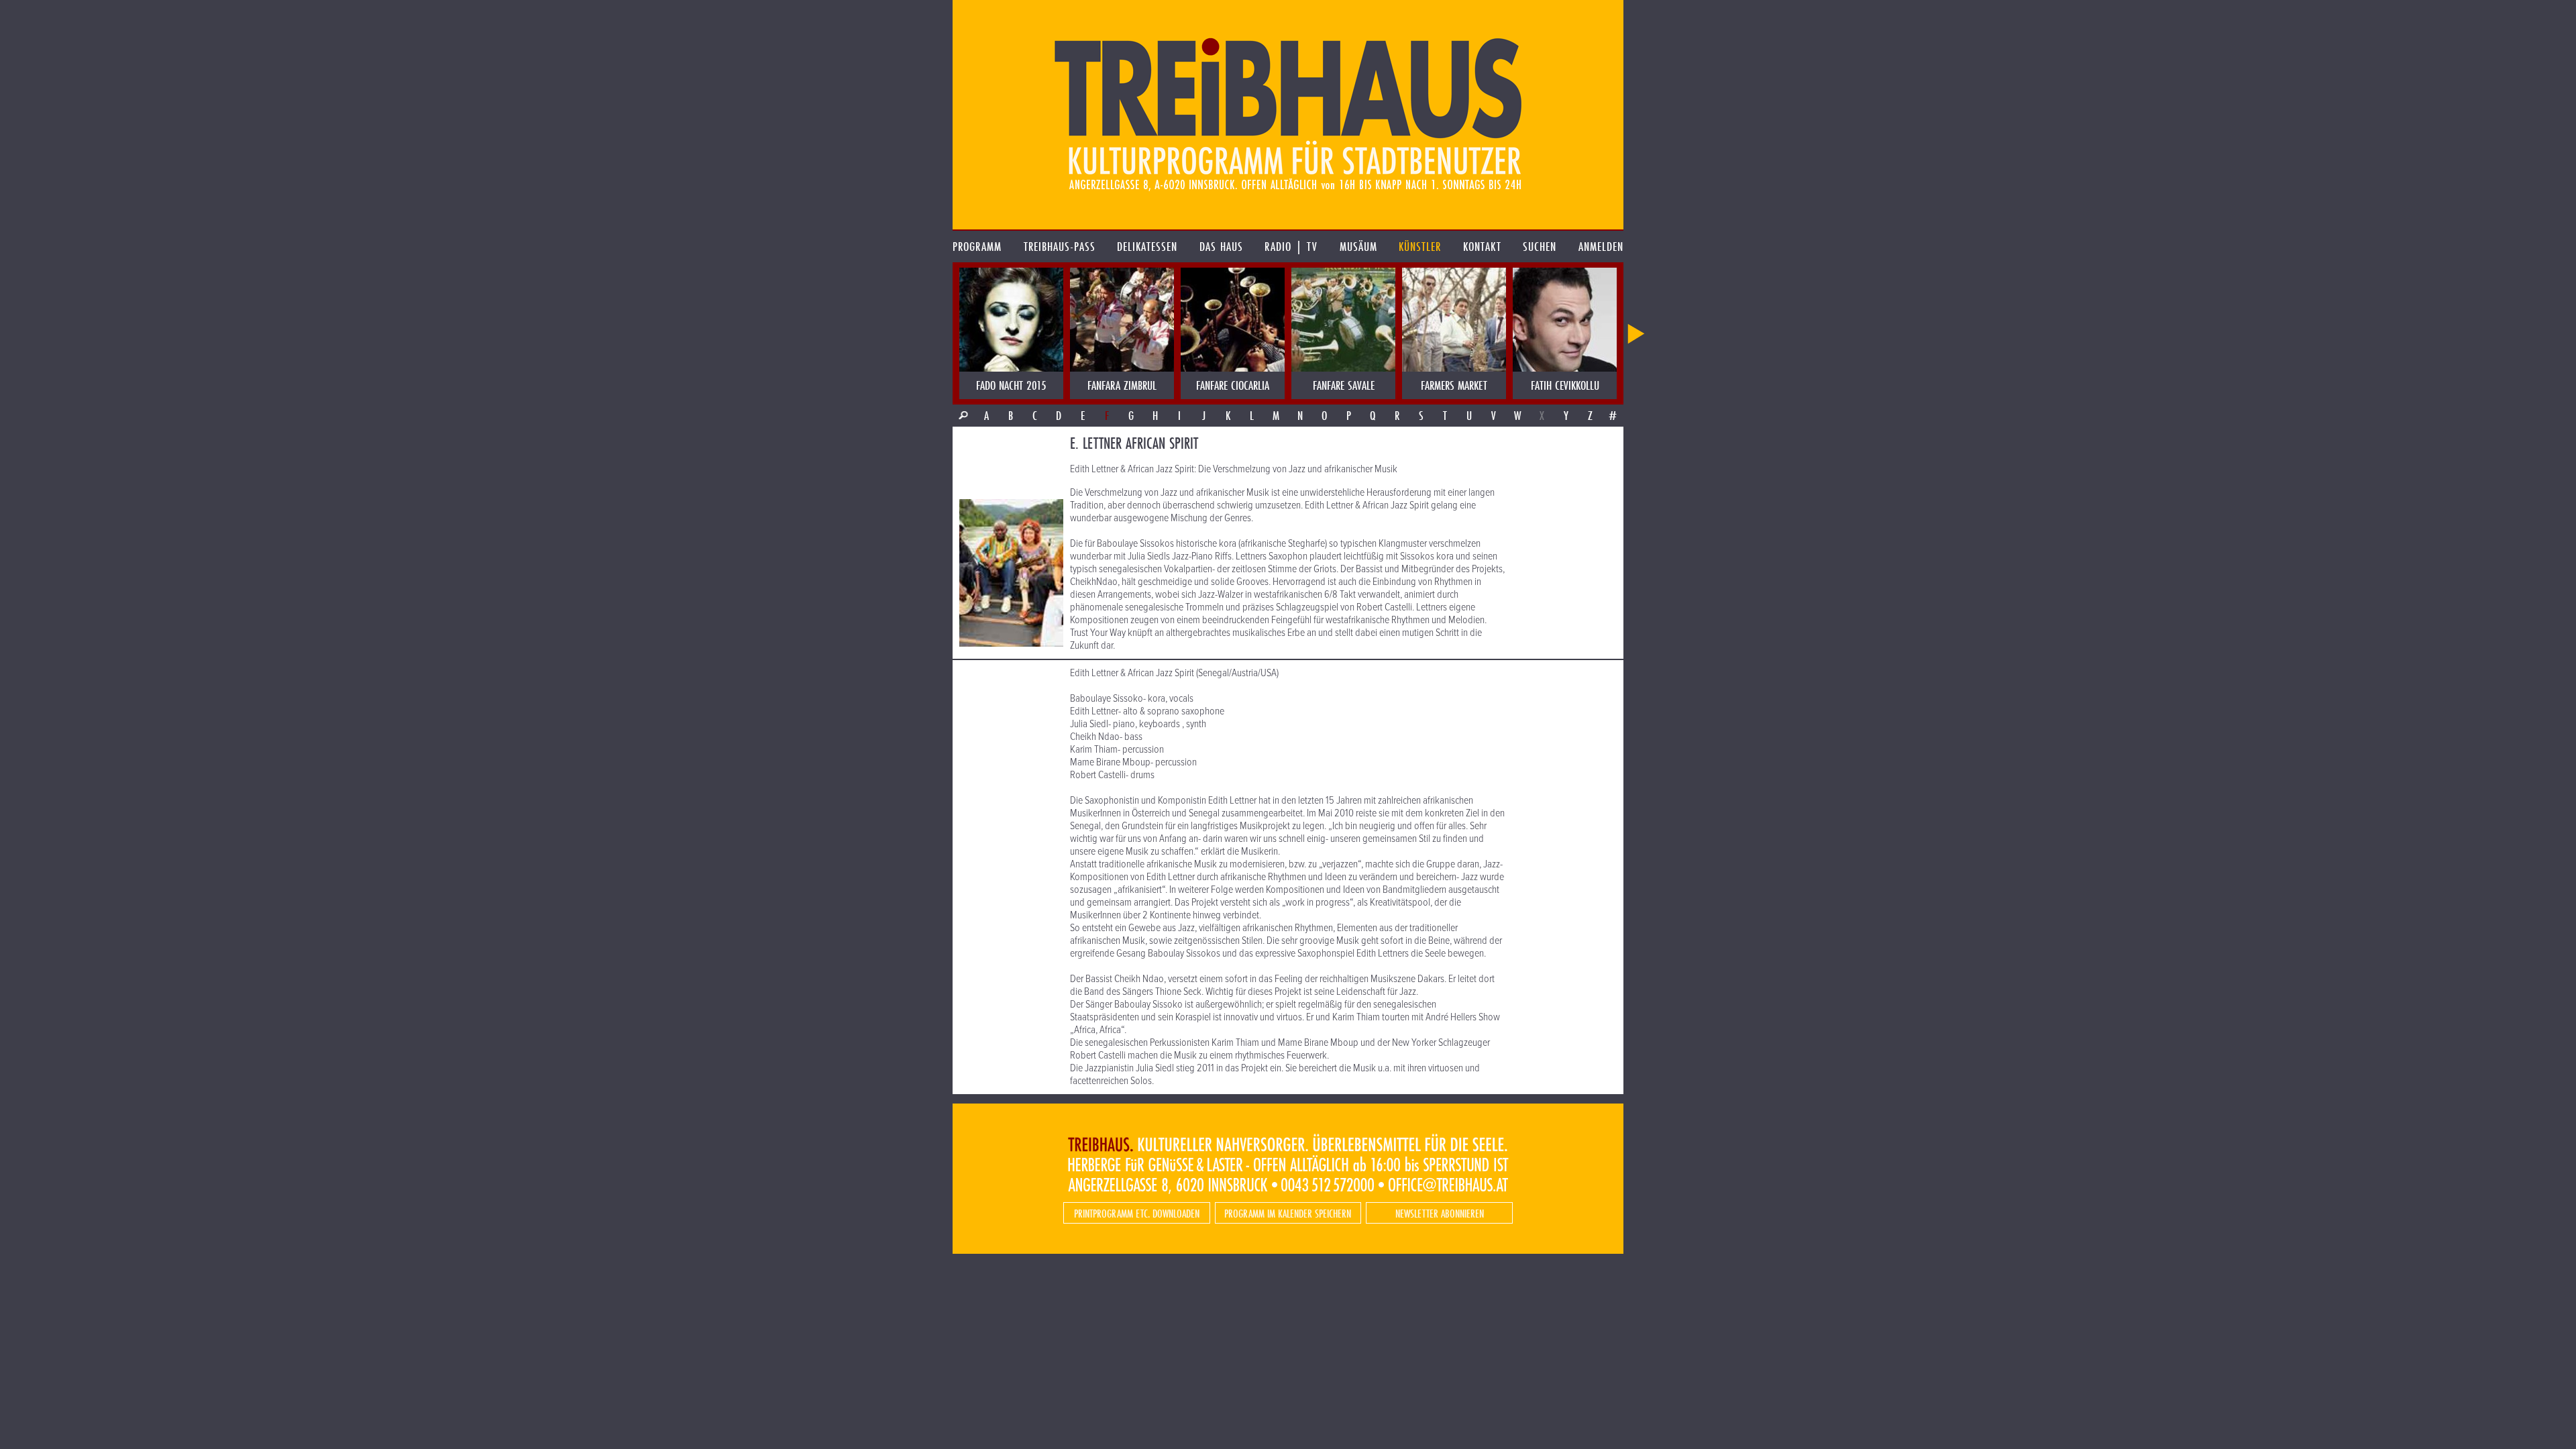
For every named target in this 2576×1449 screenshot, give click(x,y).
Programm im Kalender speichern (1288, 1213)
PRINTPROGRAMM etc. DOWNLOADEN (1137, 1213)
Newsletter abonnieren (1440, 1213)
